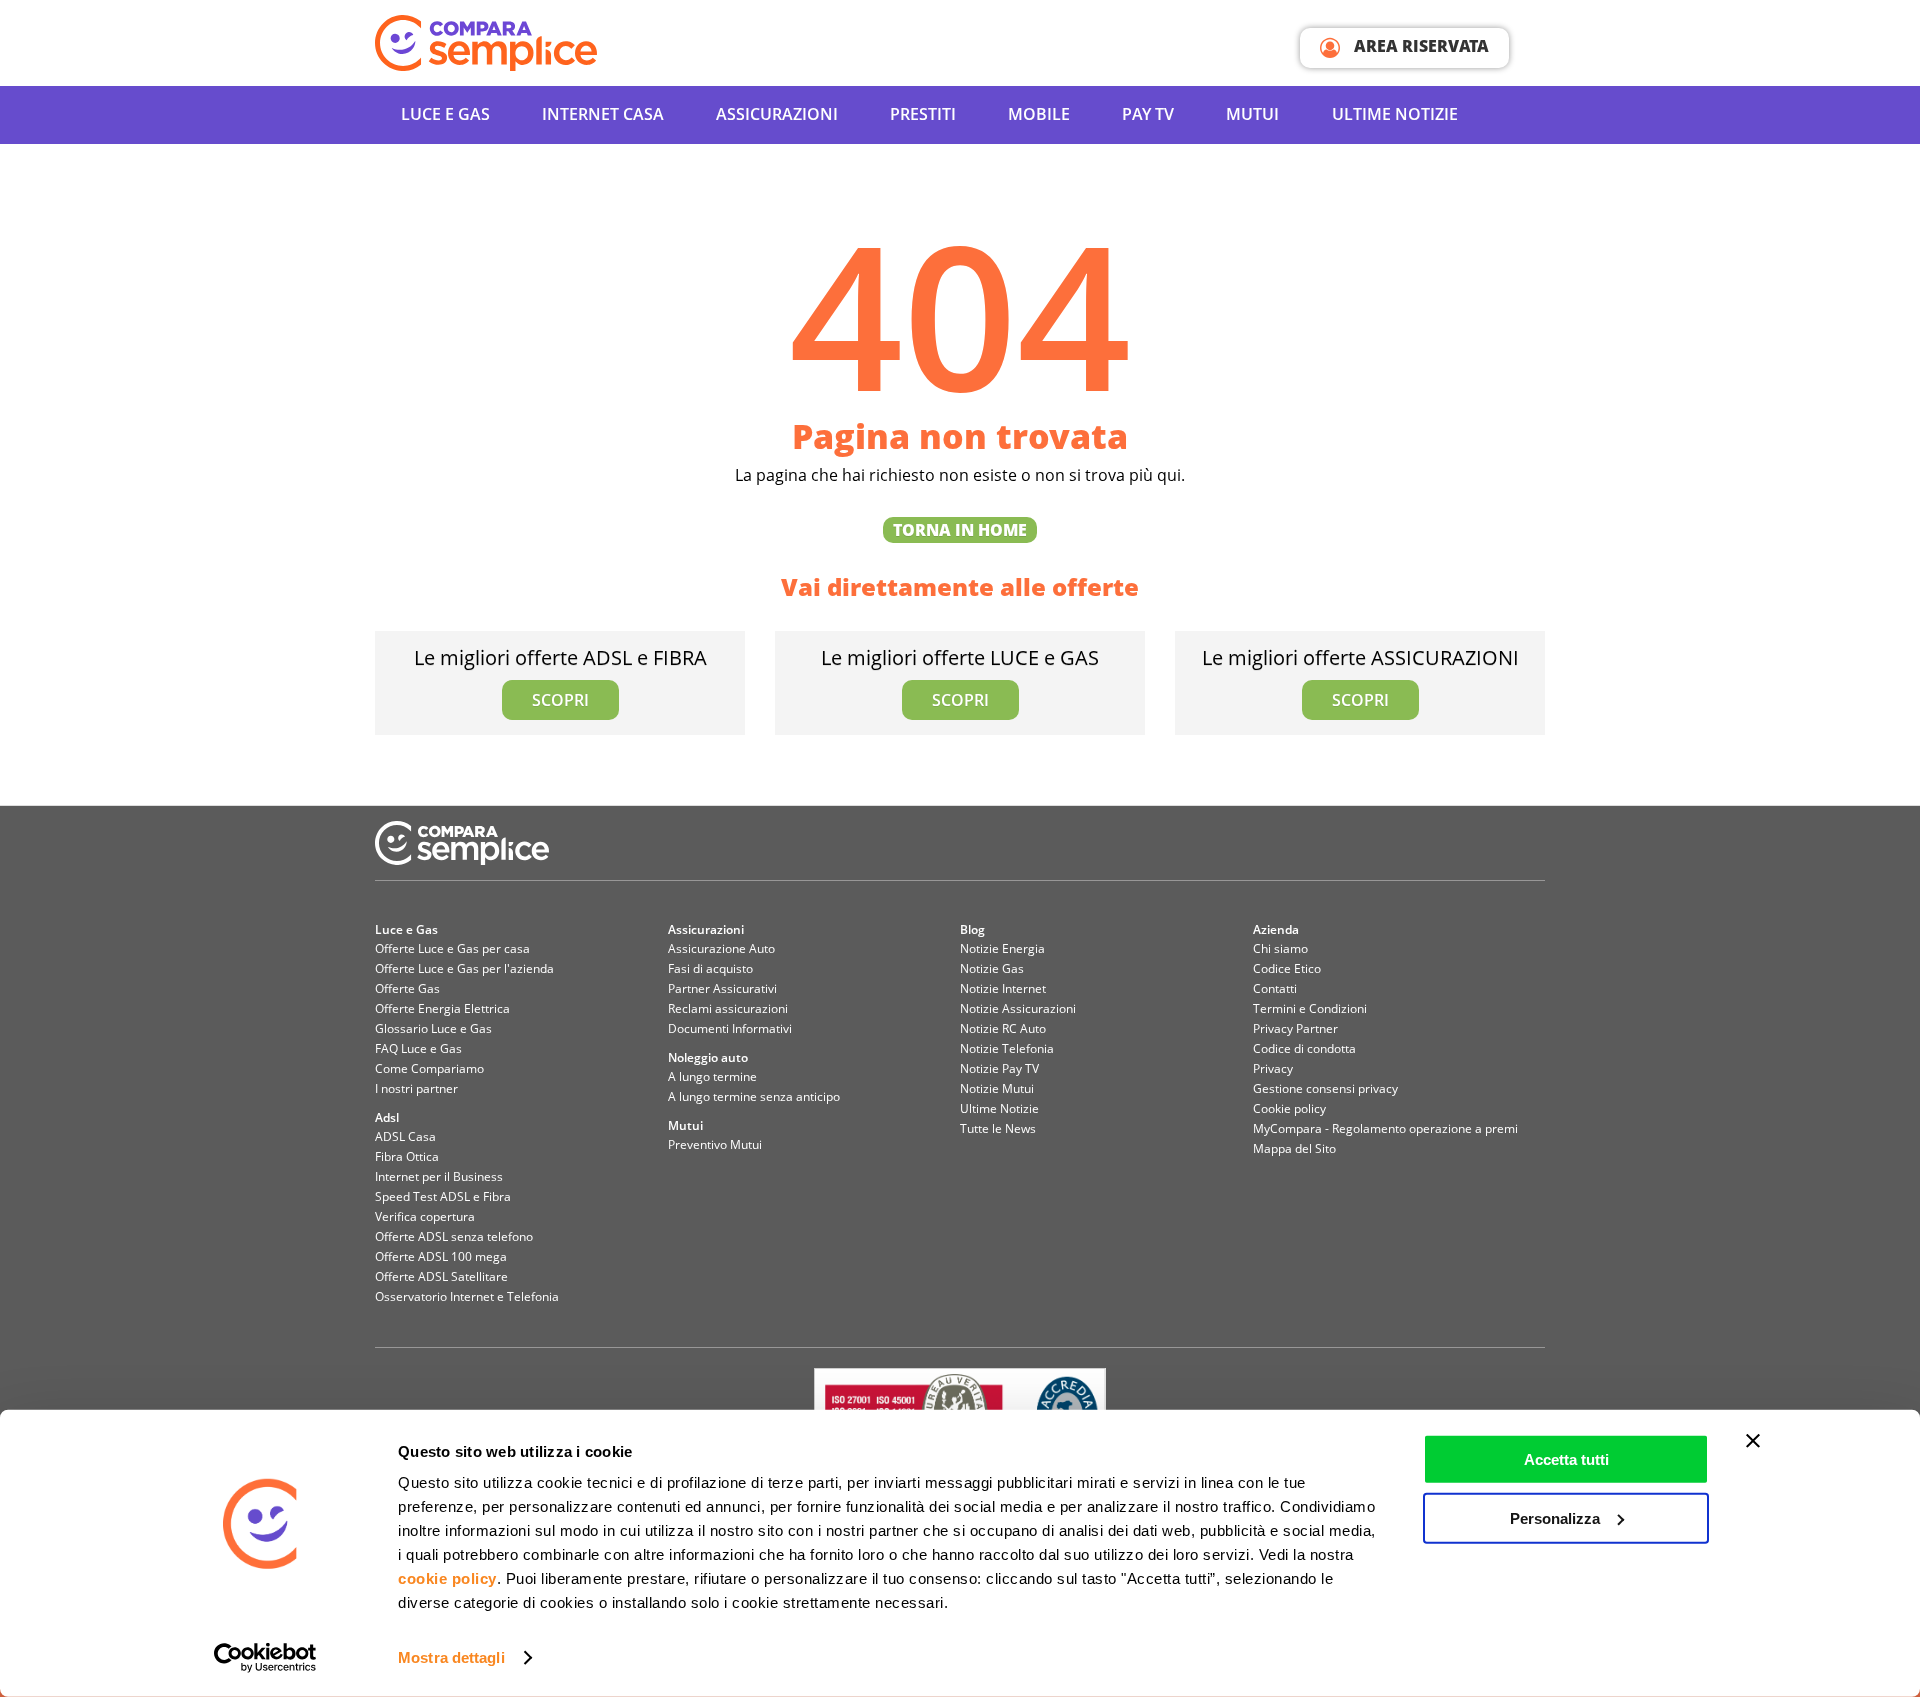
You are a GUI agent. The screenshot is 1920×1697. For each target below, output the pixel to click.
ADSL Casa (405, 1136)
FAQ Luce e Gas (418, 1048)
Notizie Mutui (997, 1088)
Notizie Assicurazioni (1018, 1008)
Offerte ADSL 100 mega (441, 1256)
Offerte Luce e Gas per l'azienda (464, 968)
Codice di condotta (1304, 1048)
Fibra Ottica (407, 1156)
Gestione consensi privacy (1325, 1088)
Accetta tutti (1566, 1459)
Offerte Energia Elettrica (442, 1008)
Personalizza (1555, 1517)
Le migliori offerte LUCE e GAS (960, 677)
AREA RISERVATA (1419, 46)
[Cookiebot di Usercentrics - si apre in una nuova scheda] (265, 1658)
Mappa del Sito (1294, 1148)
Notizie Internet (1003, 988)
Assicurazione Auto (721, 948)
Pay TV (1148, 114)
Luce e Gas (445, 114)
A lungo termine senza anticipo (754, 1096)
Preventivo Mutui (715, 1144)
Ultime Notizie (1395, 114)
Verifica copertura (425, 1216)
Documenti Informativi (730, 1028)
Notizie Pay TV (999, 1068)
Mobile (1039, 114)
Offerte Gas (407, 988)
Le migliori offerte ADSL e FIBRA (560, 677)
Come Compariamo (429, 1068)
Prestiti (923, 114)
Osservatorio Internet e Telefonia (467, 1296)
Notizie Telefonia (1007, 1048)
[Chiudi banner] (1753, 1441)
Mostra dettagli (451, 1657)
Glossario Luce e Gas (433, 1028)
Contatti (1275, 988)
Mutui (1252, 114)
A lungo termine (712, 1076)
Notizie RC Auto (1003, 1028)
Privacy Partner (1295, 1028)
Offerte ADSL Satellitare (441, 1276)
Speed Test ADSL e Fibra (443, 1196)
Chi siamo (1280, 948)
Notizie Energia (1002, 948)
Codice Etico (1287, 968)
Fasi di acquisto (710, 968)
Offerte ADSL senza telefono (454, 1236)
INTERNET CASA (603, 114)
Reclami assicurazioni (728, 1008)
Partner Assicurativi (722, 988)
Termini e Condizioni (1310, 1008)
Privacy (1273, 1068)
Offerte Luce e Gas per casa (452, 948)
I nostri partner (416, 1088)
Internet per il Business (439, 1176)
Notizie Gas (992, 968)
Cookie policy (1289, 1108)
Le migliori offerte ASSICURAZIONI (1360, 677)
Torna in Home (960, 530)
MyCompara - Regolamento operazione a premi (1385, 1128)
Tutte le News (998, 1128)
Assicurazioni (777, 114)
